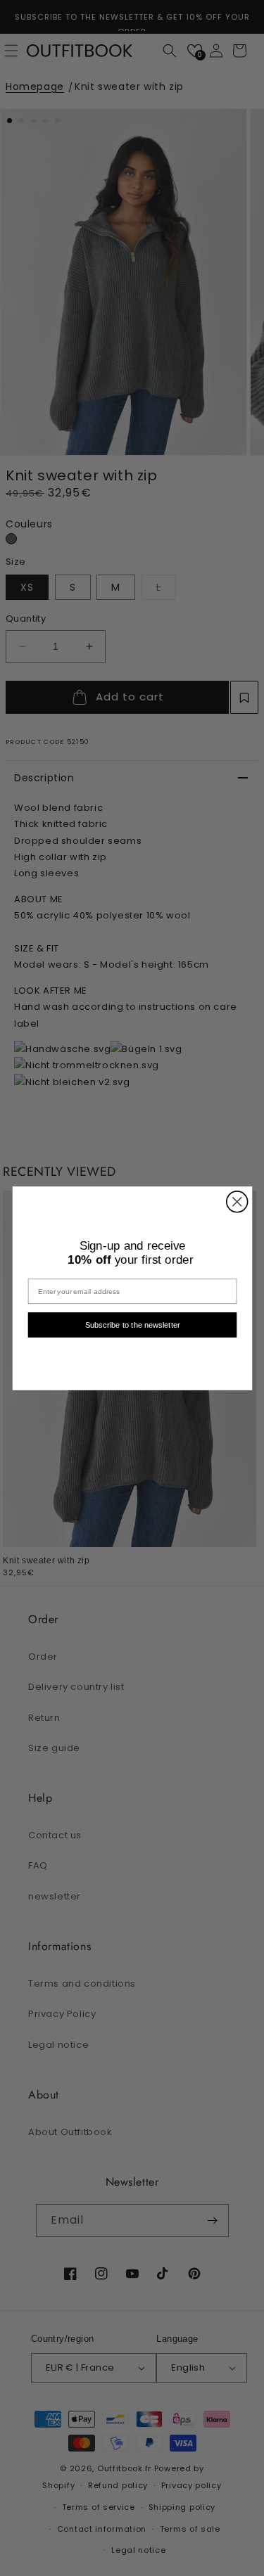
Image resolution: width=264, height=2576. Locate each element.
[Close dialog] (237, 1201)
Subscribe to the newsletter (132, 1325)
